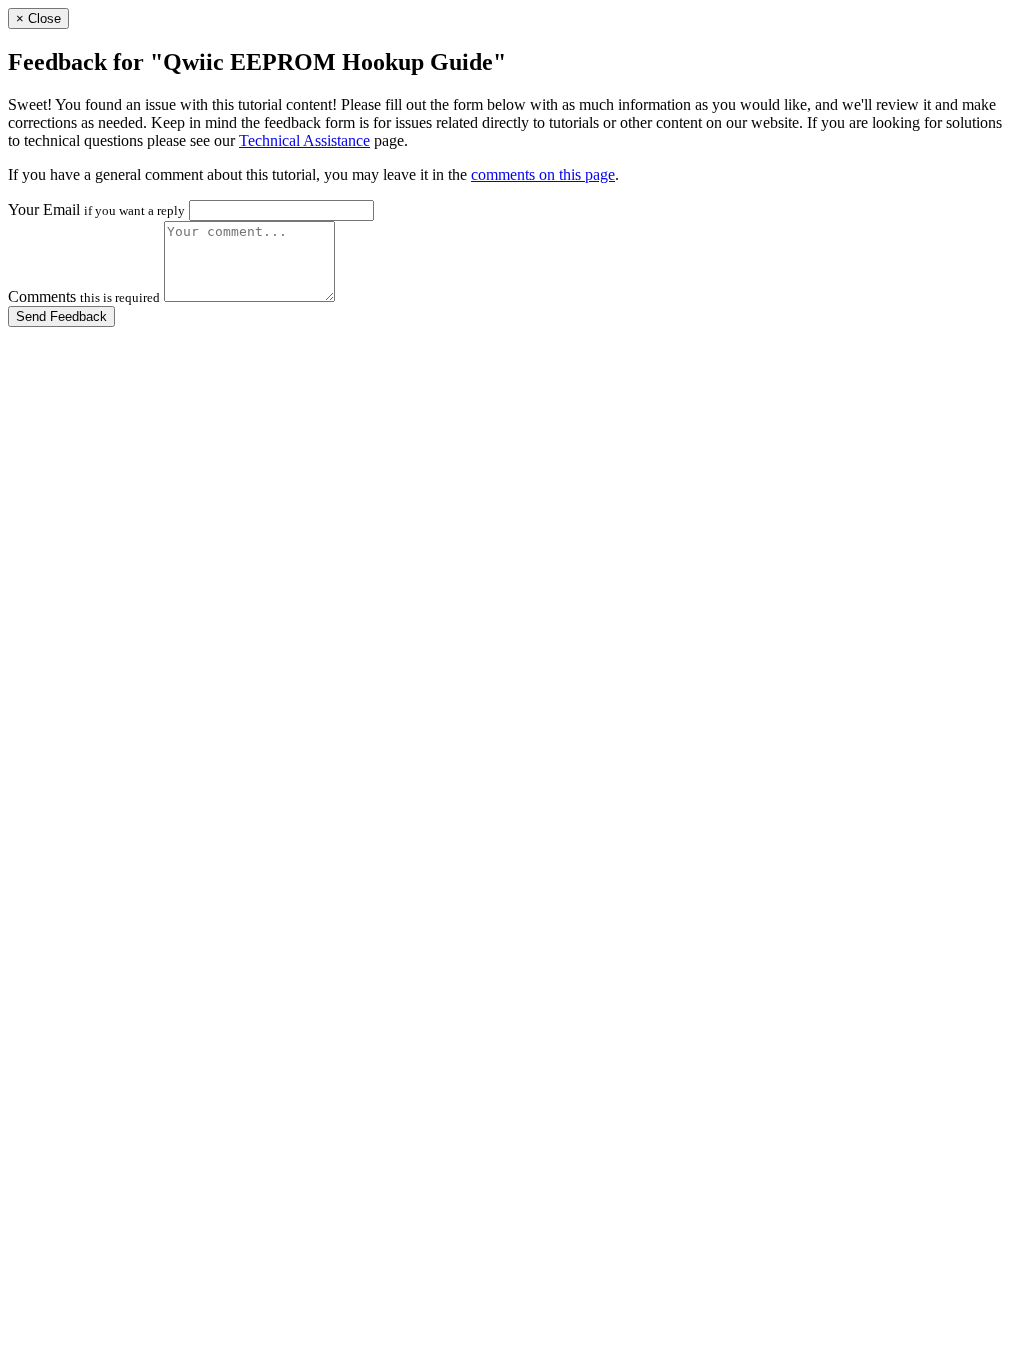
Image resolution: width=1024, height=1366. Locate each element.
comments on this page (543, 174)
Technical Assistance (304, 140)
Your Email (96, 209)
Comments (84, 296)
